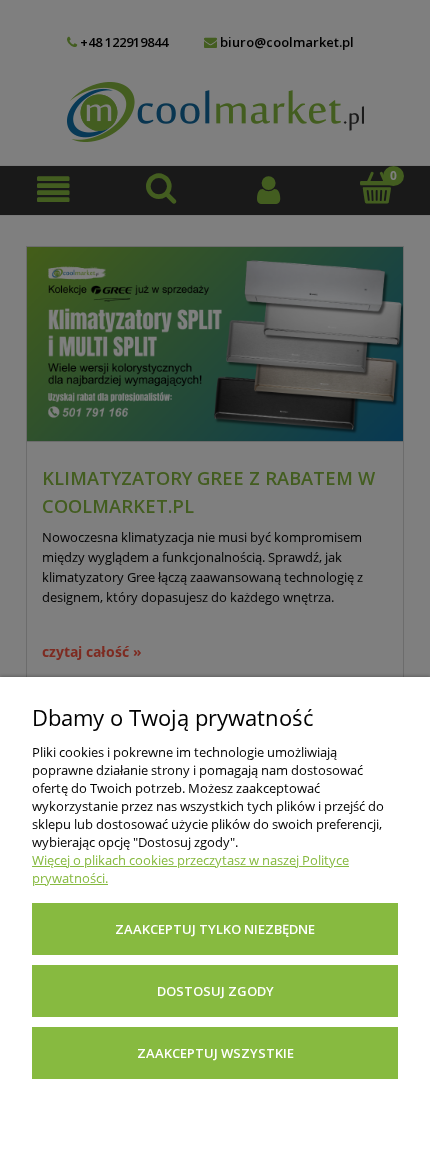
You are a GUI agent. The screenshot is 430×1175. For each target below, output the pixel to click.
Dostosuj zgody (215, 991)
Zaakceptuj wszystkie (215, 1053)
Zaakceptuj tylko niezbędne (215, 929)
